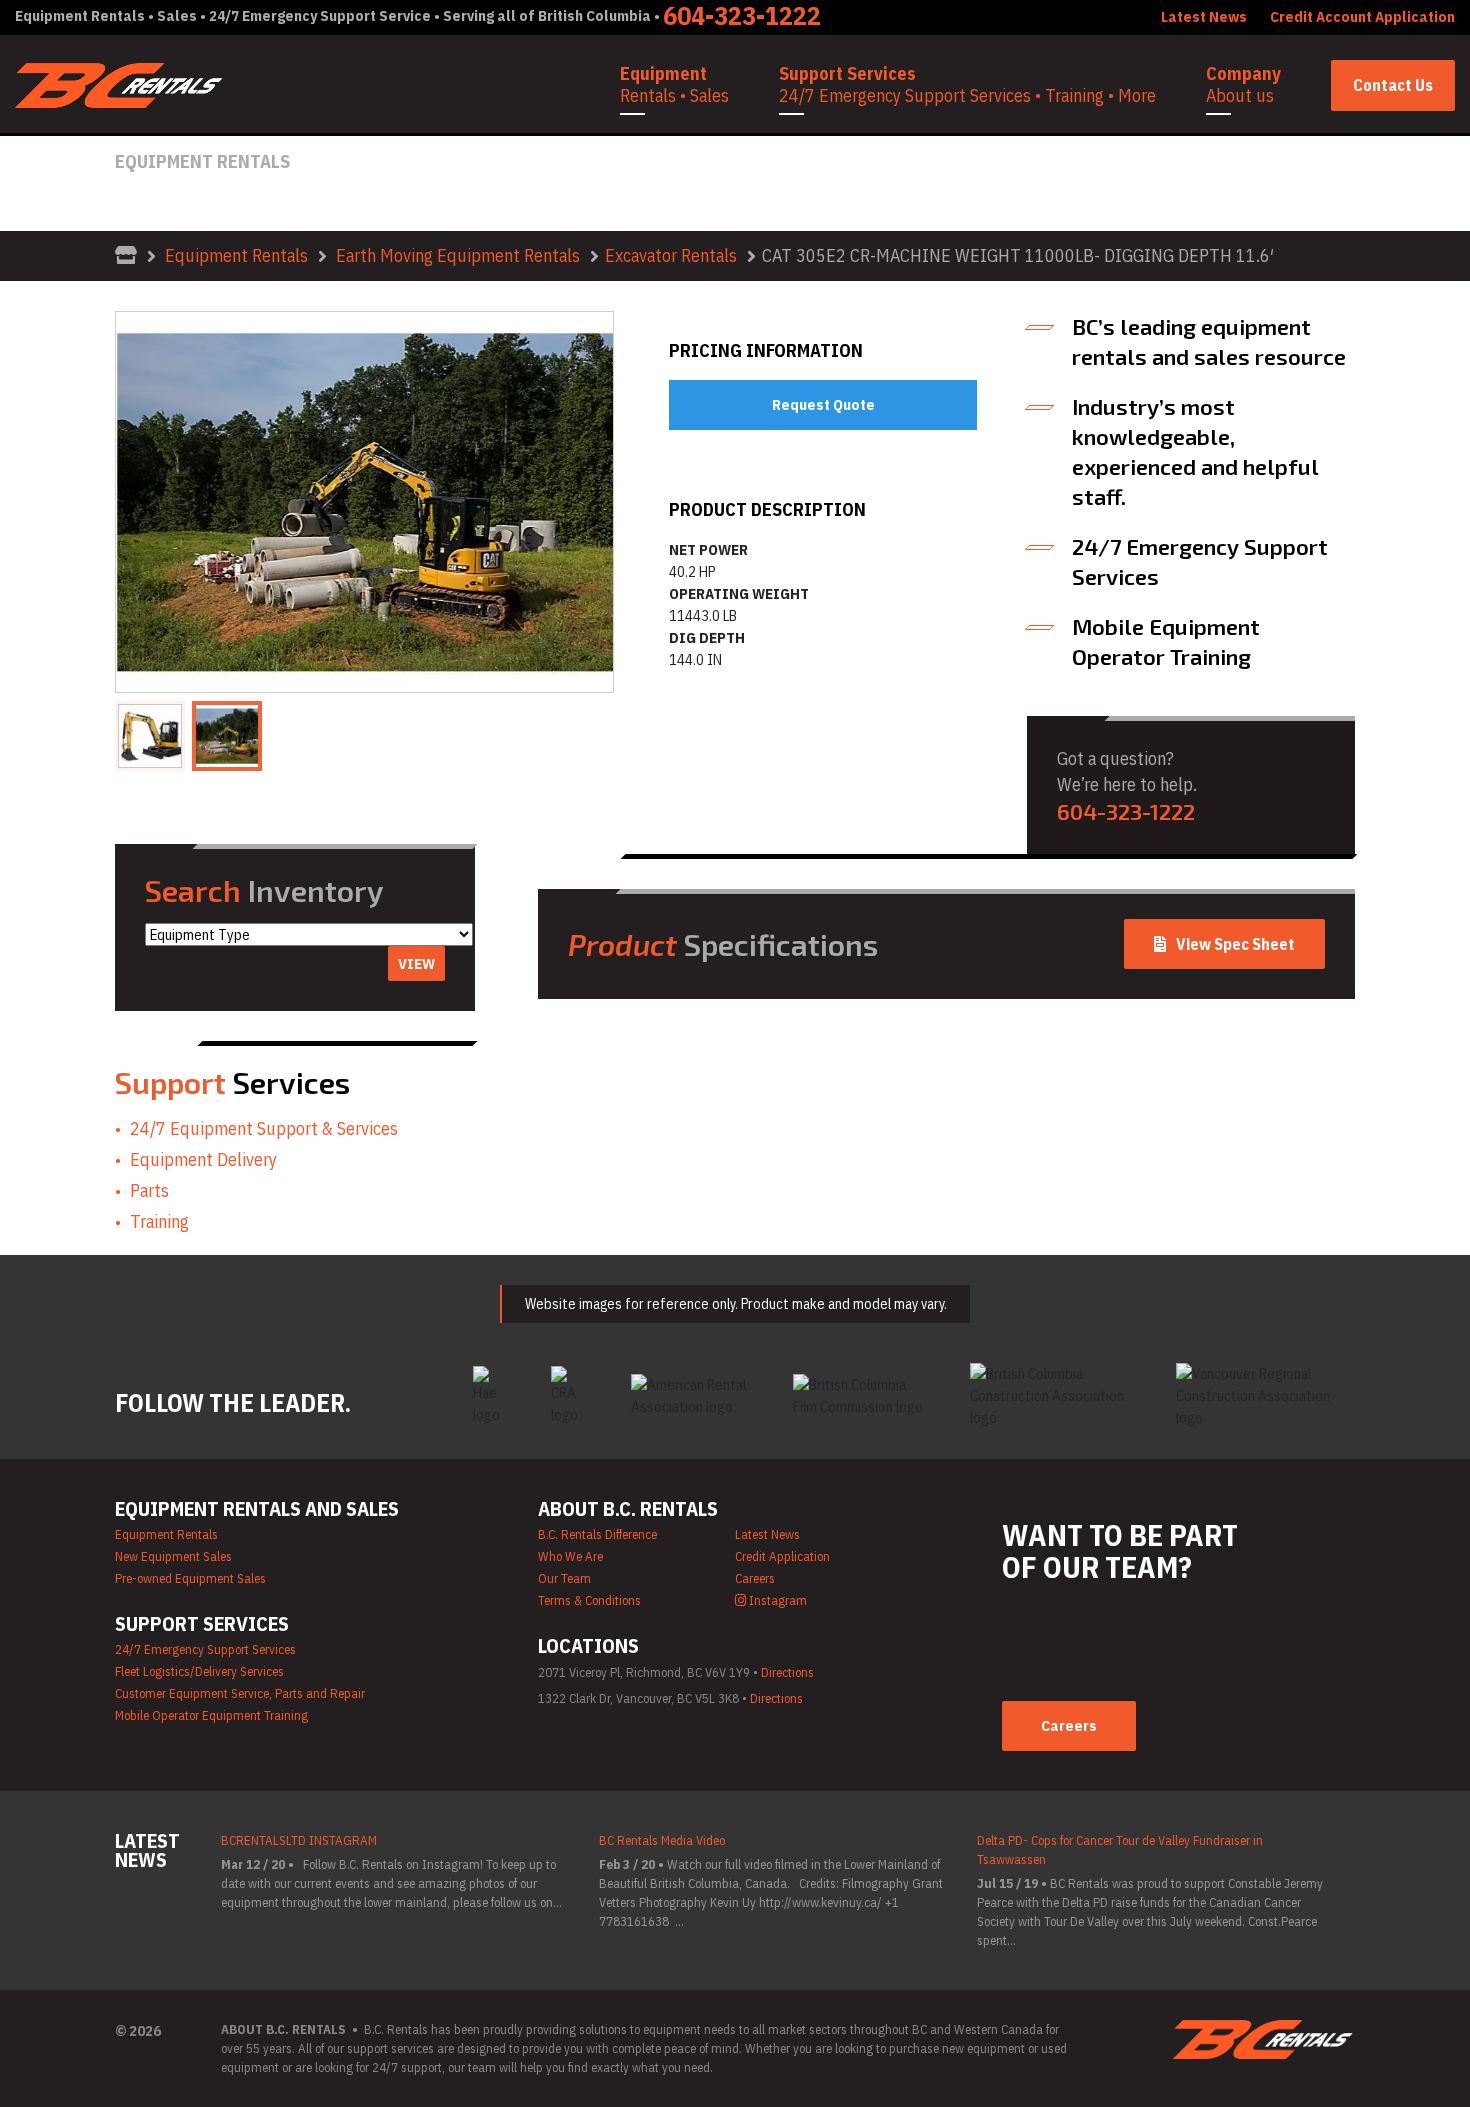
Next (587, 502)
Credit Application (782, 1556)
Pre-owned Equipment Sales (190, 1578)
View (416, 963)
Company (1243, 85)
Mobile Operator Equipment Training (211, 1715)
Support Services (967, 85)
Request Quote (823, 404)
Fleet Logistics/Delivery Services (199, 1671)
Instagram (776, 1600)
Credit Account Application (1362, 16)
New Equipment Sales (173, 1556)
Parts (149, 1190)
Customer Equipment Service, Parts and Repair (240, 1693)
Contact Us (1393, 85)
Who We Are (570, 1556)
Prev (142, 502)
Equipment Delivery (203, 1159)
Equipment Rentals (236, 255)
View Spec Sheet (1235, 944)
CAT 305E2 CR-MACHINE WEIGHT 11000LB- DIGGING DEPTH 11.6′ (1018, 255)
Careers (755, 1578)
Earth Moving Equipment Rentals (458, 255)
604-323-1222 (1126, 811)
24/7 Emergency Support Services (205, 1649)
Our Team (564, 1578)
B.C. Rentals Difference (597, 1534)
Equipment (674, 85)
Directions (787, 1672)
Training (159, 1221)
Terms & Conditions (589, 1600)
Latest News (767, 1534)
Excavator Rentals (671, 255)
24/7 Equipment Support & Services (264, 1128)
